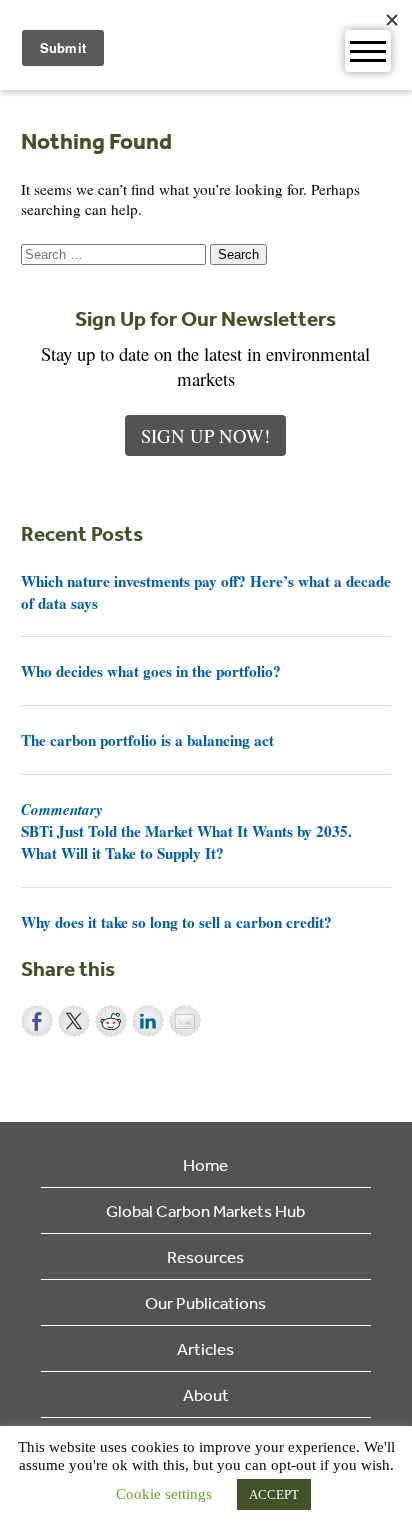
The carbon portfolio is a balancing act (147, 740)
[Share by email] (185, 1021)
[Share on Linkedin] (148, 1021)
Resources (205, 1256)
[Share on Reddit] (111, 1021)
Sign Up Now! (205, 435)
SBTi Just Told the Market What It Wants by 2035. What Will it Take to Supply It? (186, 831)
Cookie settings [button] (164, 1494)
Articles (205, 1348)
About (206, 1394)
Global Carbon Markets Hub (205, 1210)
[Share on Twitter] (74, 1021)
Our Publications (205, 1302)
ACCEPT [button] (274, 1494)
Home (205, 1164)
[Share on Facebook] (37, 1021)
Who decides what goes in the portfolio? (151, 671)
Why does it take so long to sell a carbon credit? (176, 922)
